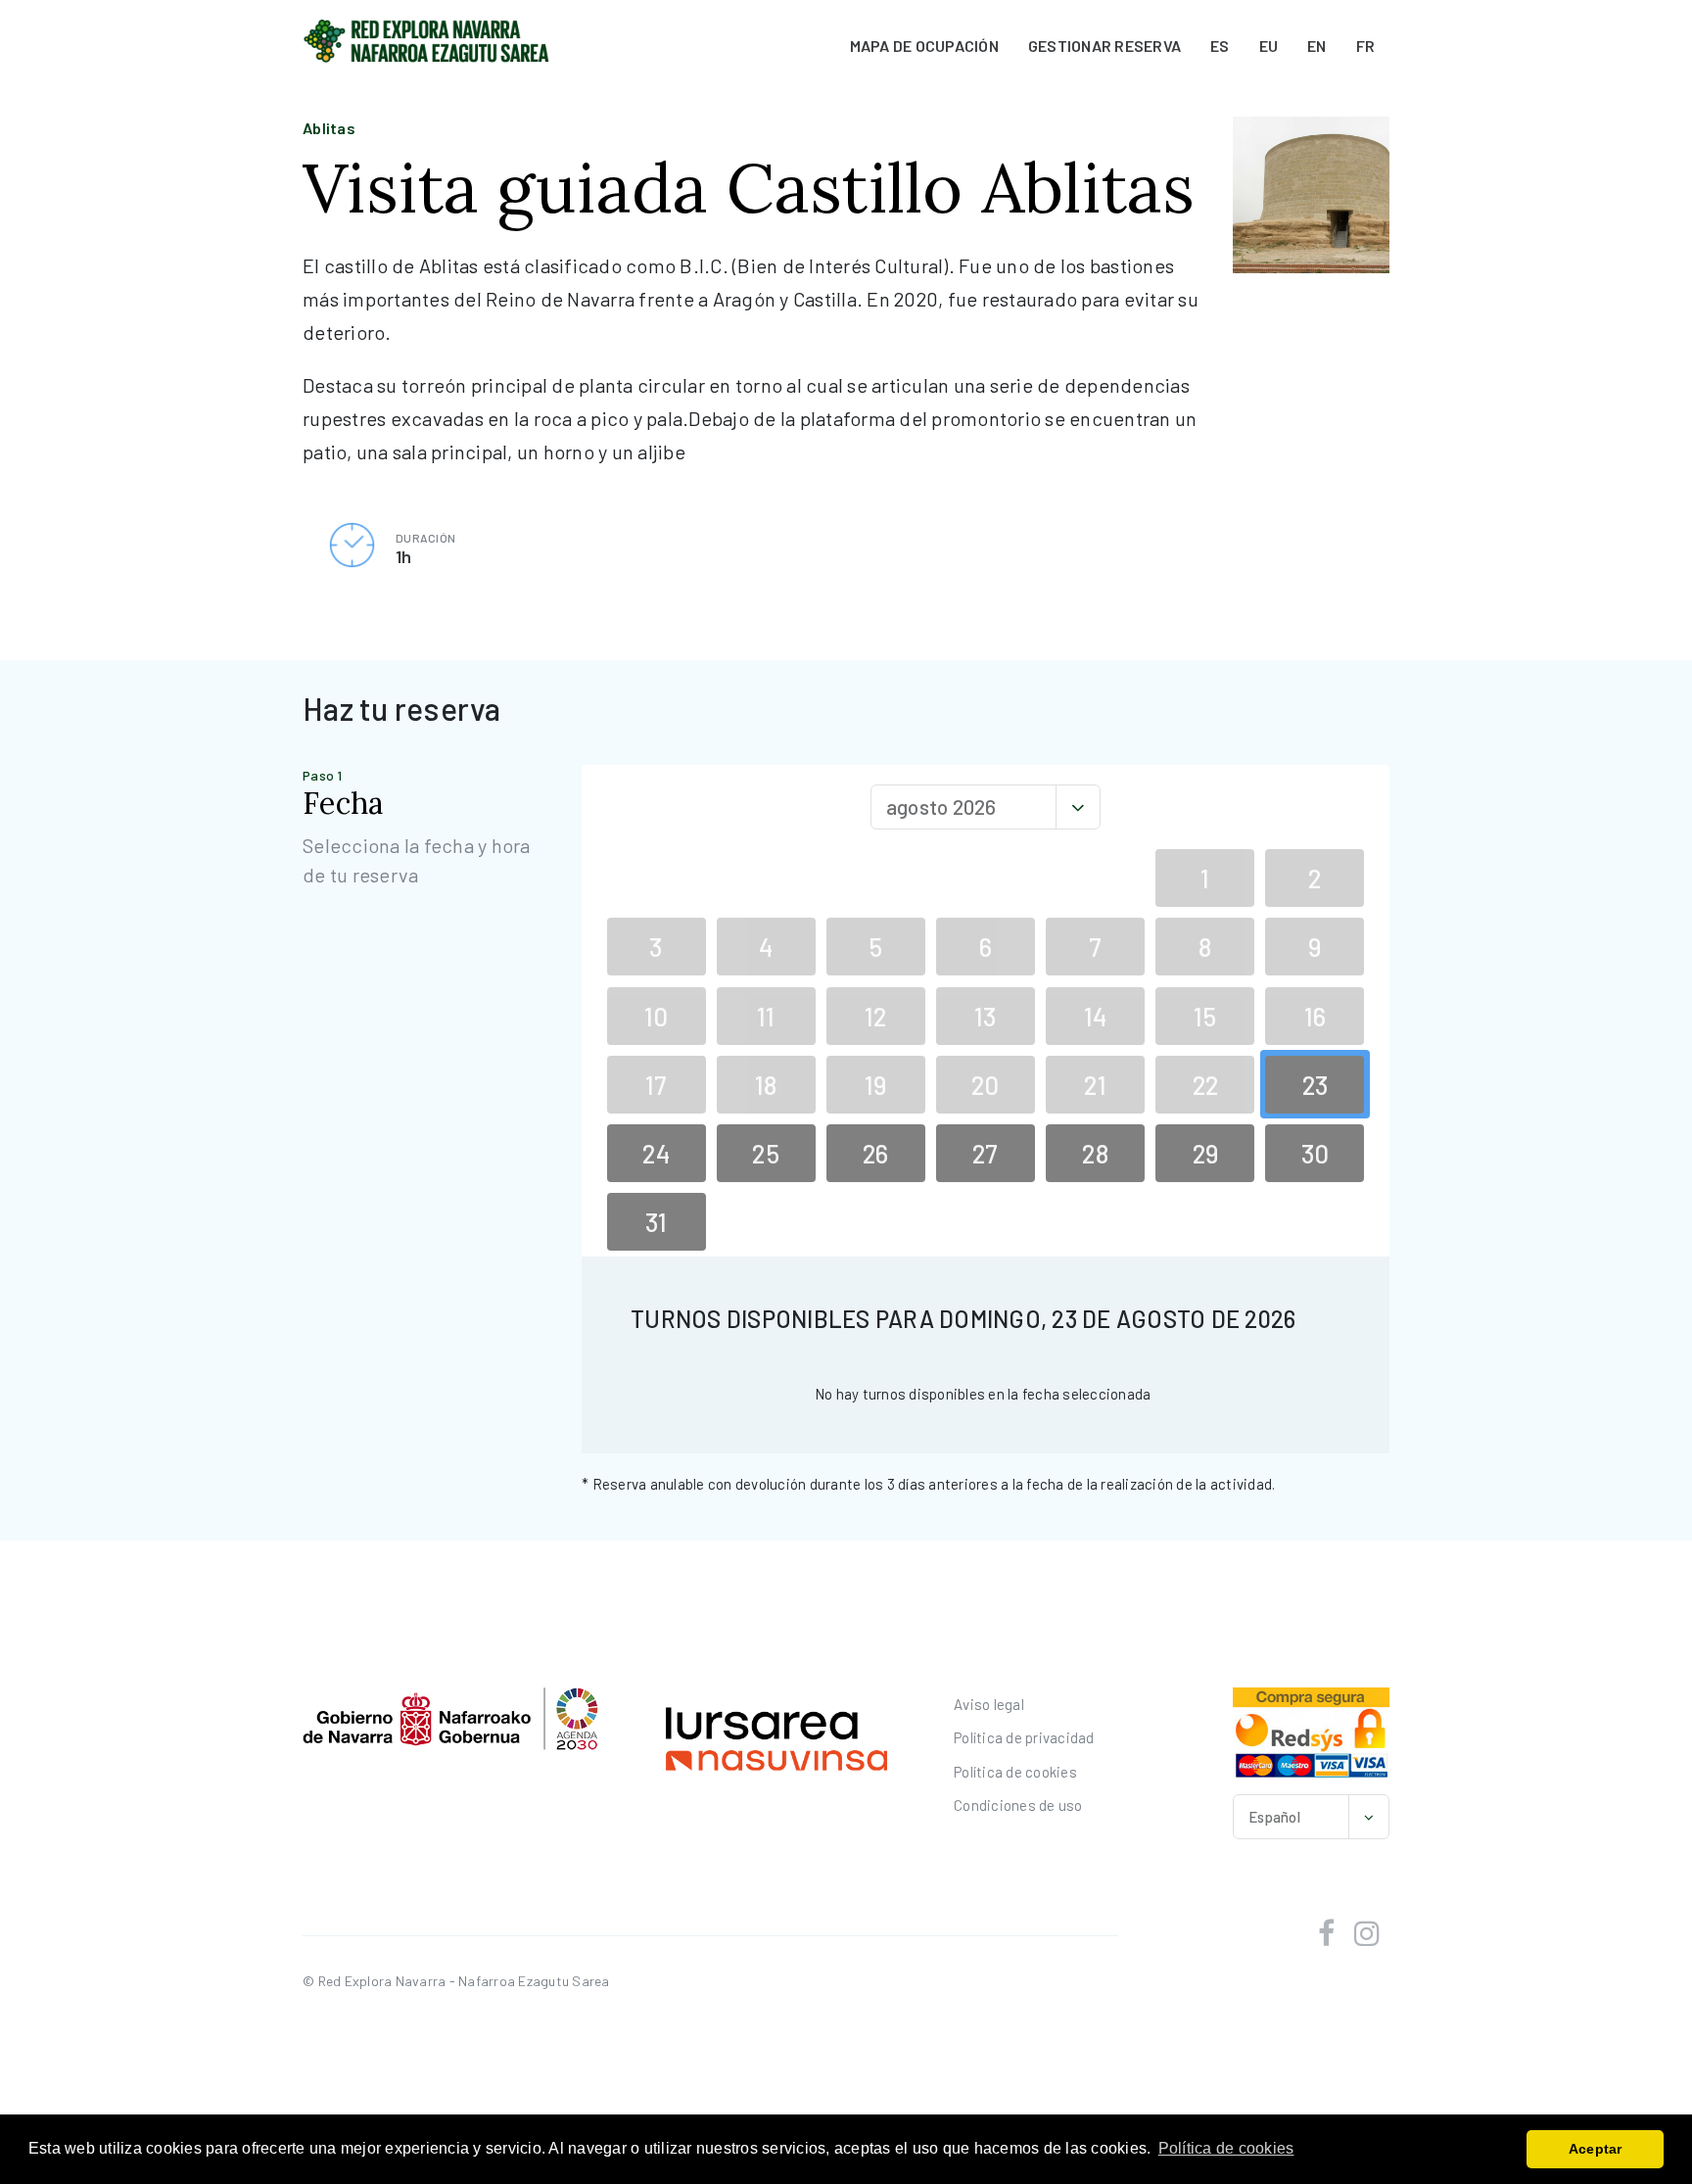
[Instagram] (1367, 1933)
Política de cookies (1015, 1772)
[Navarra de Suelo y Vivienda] (777, 1736)
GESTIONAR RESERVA (1104, 46)
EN (1317, 46)
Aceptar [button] (1596, 2149)
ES (1220, 46)
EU (1269, 46)
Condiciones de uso (1018, 1805)
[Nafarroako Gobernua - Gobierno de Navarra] (450, 1718)
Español (1274, 1817)
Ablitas (329, 128)
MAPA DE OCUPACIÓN (924, 46)
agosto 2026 (941, 807)
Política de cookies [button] (1226, 2148)
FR (1366, 46)
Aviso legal (989, 1704)
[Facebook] (1326, 1933)
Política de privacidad (1024, 1737)
